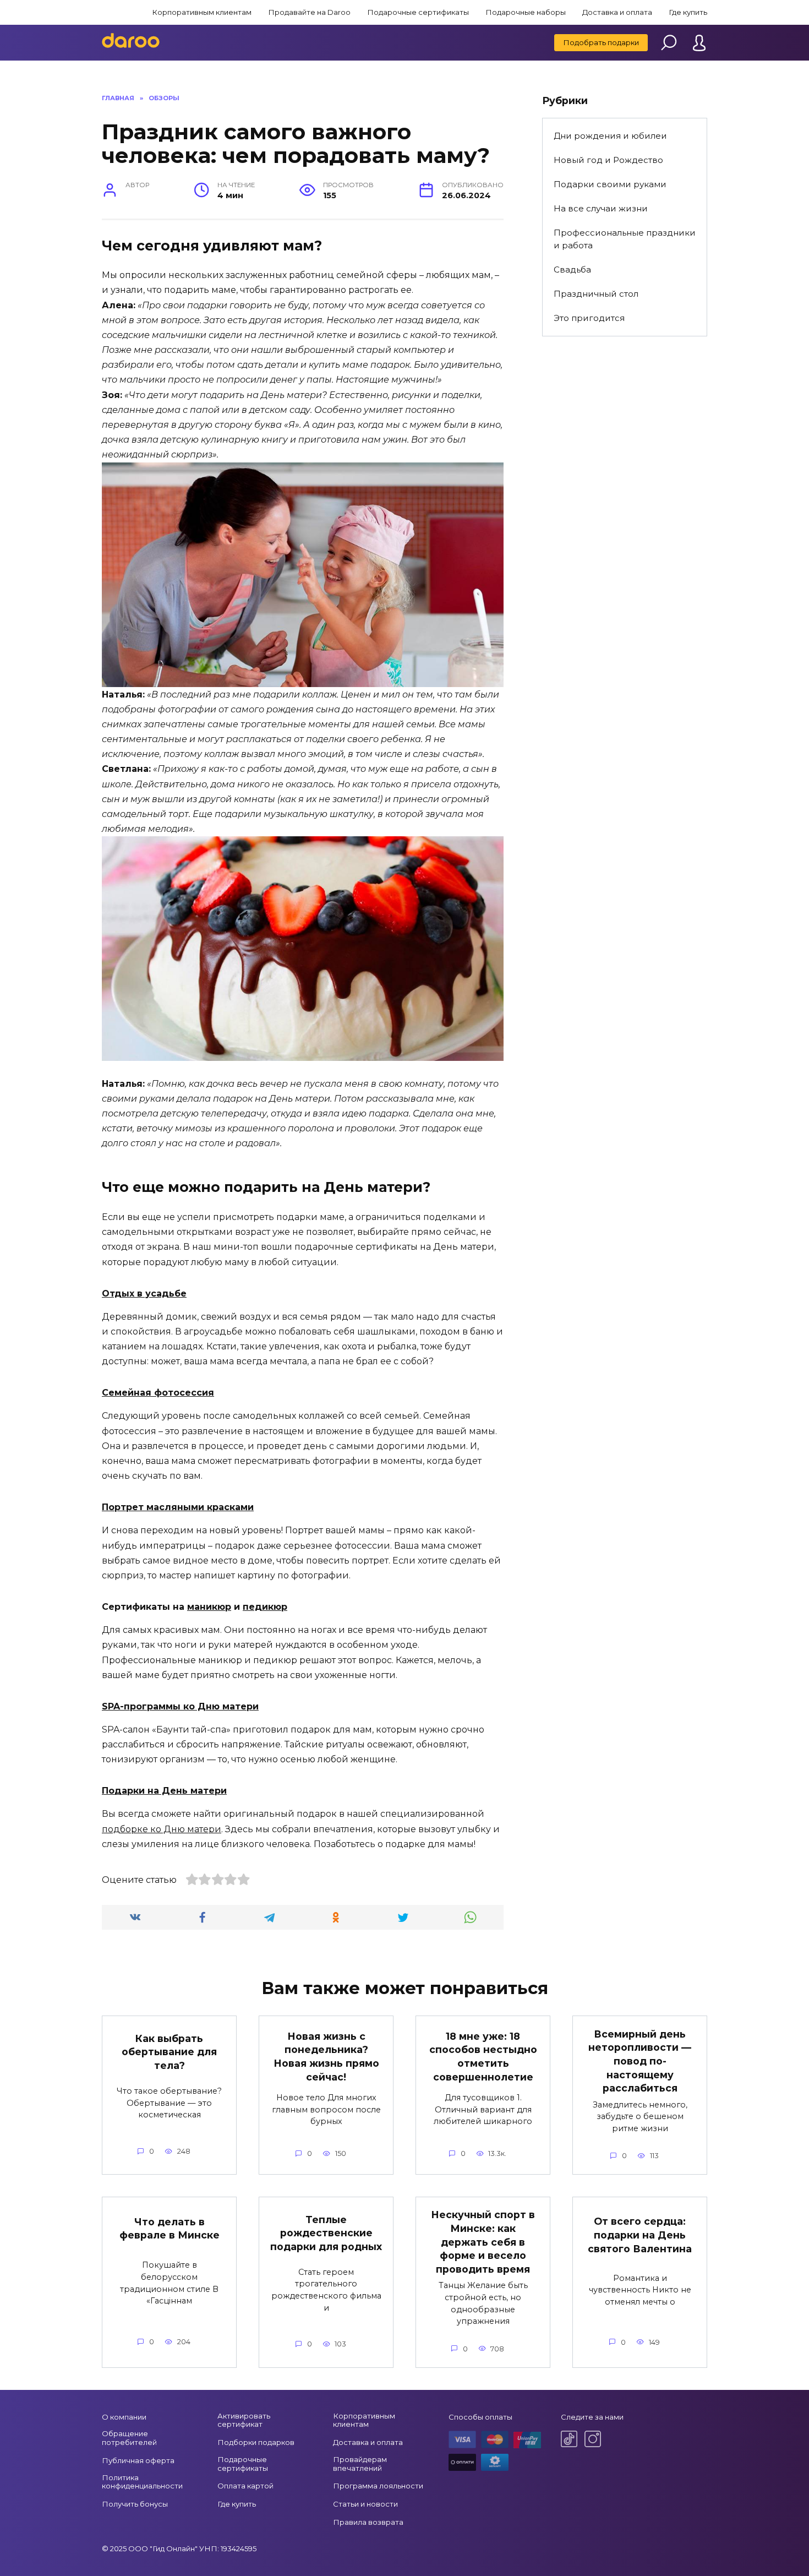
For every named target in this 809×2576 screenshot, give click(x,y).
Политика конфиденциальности (142, 2482)
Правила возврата (368, 2522)
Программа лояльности (378, 2486)
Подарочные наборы (526, 12)
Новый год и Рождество (608, 160)
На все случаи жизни (601, 208)
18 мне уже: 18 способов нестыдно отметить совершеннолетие (483, 2057)
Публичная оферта (138, 2460)
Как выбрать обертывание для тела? (169, 2052)
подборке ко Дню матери (162, 1829)
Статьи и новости (365, 2504)
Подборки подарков (256, 2442)
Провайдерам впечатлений (360, 2464)
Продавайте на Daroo (309, 12)
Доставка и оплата (617, 12)
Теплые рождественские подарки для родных (326, 2232)
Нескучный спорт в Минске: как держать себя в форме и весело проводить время (483, 2242)
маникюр (209, 1607)
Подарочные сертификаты (418, 12)
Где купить (688, 12)
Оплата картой (245, 2486)
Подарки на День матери (164, 1791)
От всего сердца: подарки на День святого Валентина (640, 2235)
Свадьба (572, 269)
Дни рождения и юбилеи (610, 136)
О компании (124, 2417)
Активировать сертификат (244, 2420)
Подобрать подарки (601, 42)
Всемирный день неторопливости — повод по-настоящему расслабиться (640, 2061)
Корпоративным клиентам (202, 12)
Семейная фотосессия (158, 1393)
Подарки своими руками (610, 184)
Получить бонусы (135, 2504)
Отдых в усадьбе (144, 1294)
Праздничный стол (596, 294)
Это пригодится (589, 318)
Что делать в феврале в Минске (170, 2229)
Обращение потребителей (129, 2438)
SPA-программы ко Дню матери (180, 1706)
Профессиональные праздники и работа (625, 239)
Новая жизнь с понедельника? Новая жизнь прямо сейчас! (326, 2057)
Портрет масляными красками (178, 1507)
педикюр (265, 1607)
